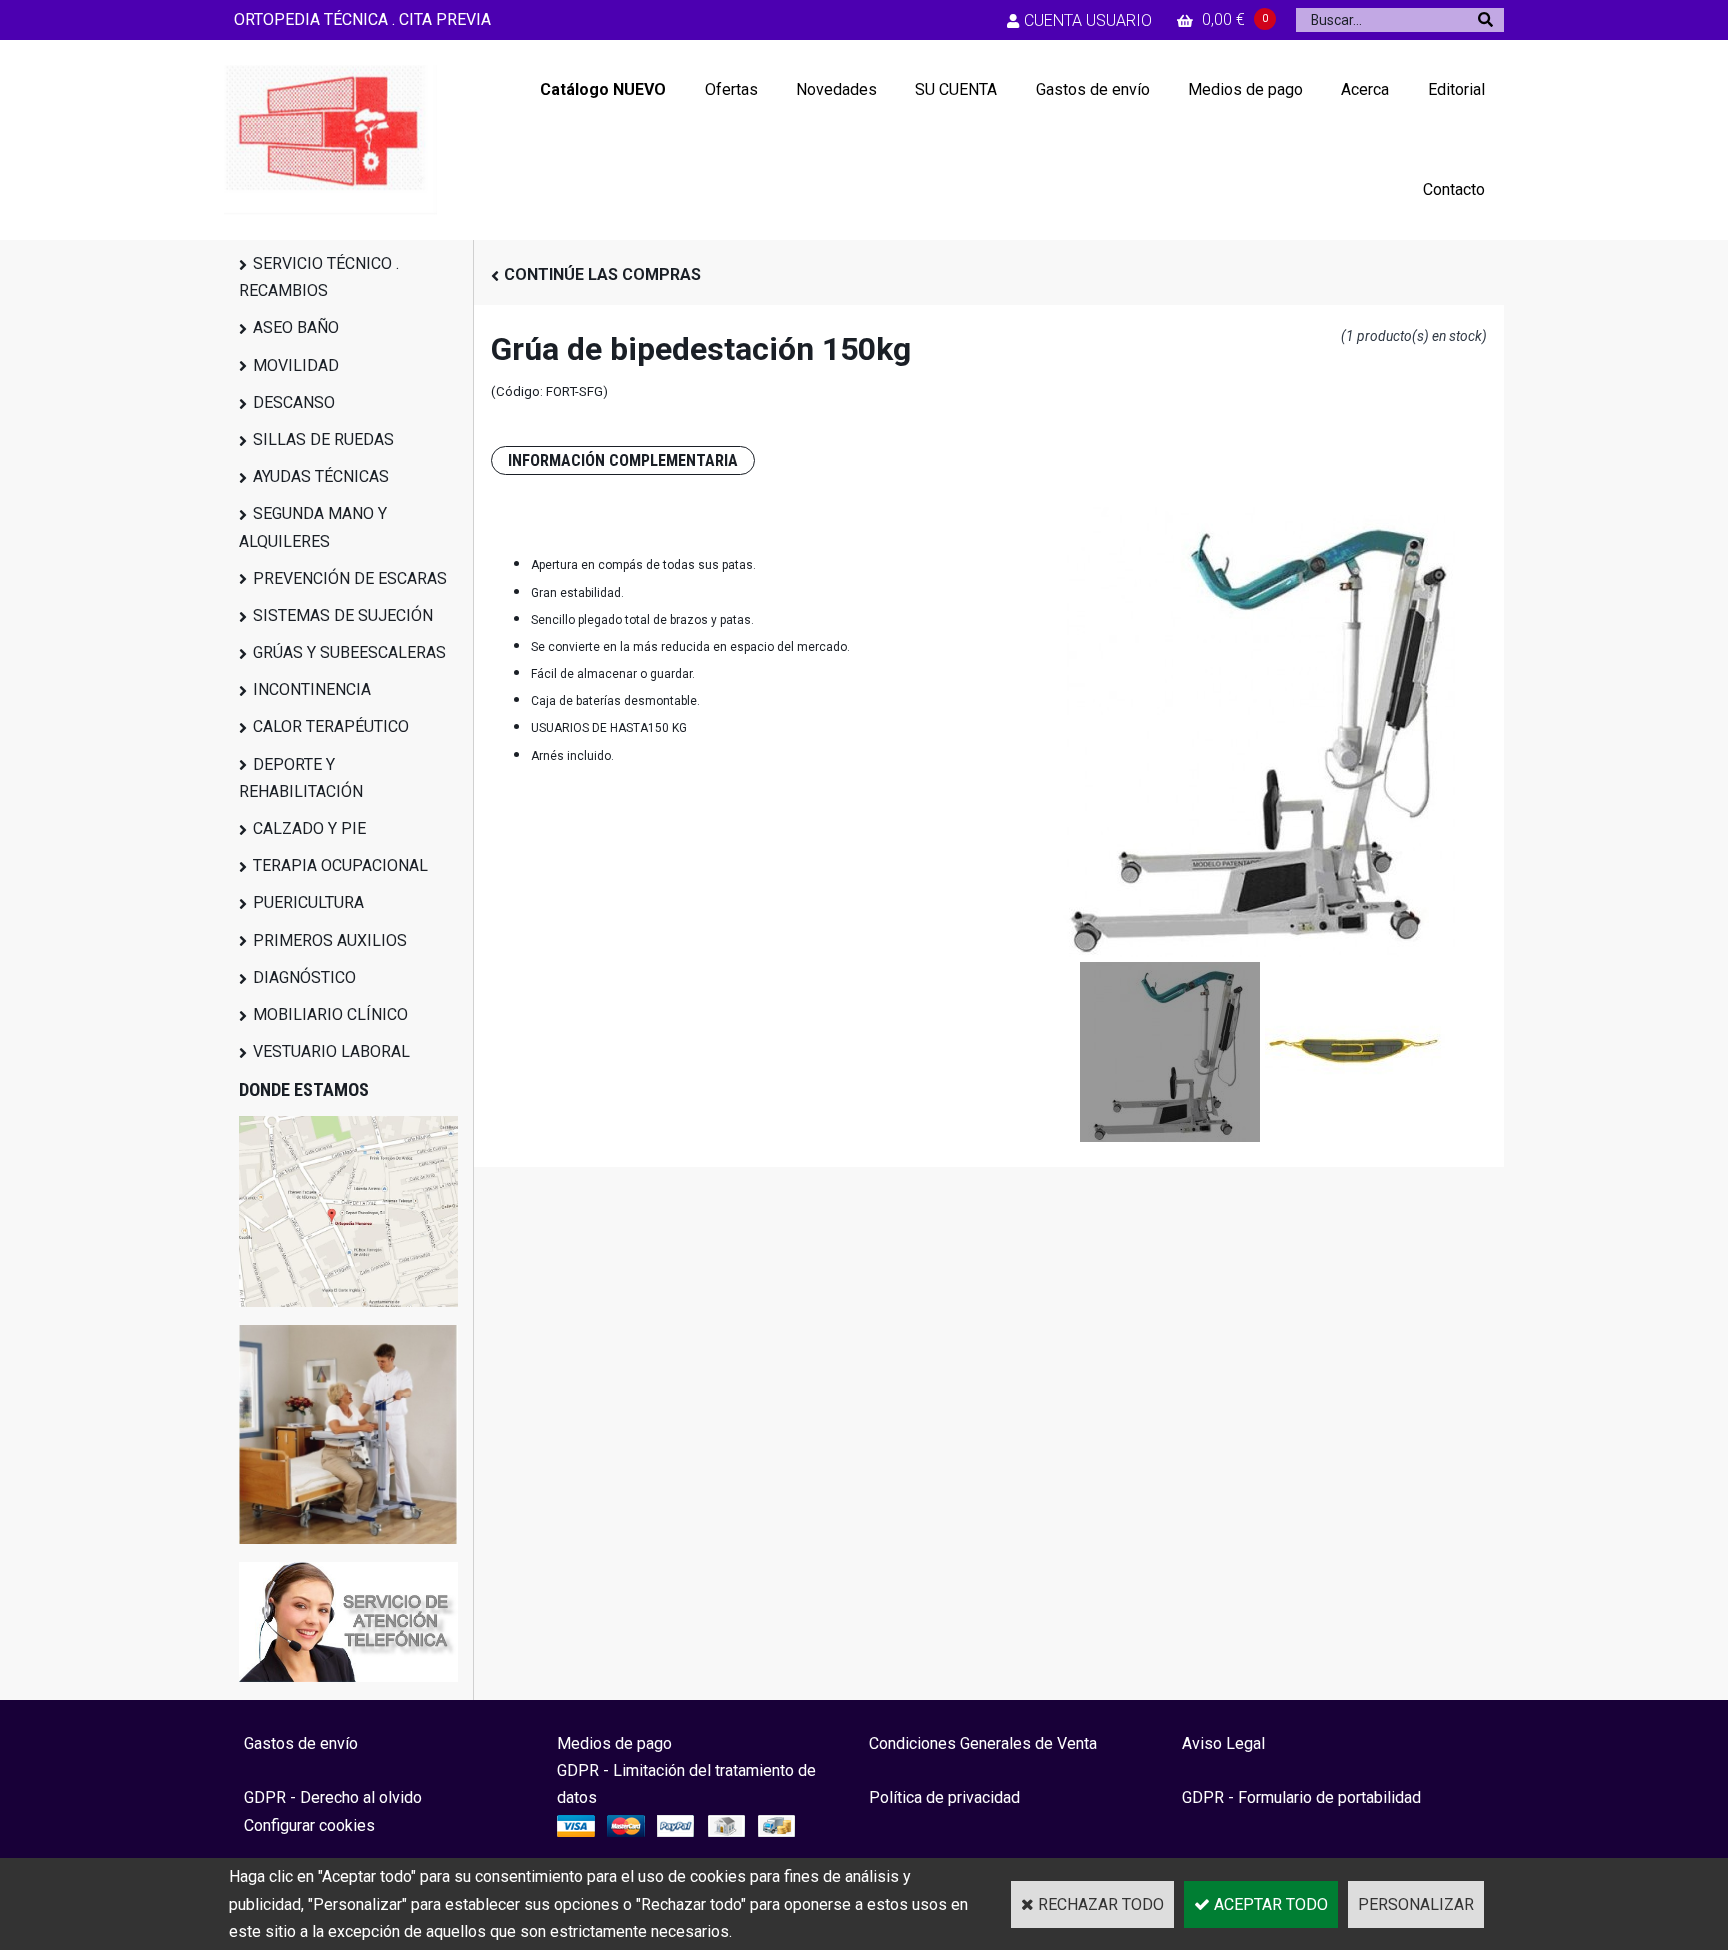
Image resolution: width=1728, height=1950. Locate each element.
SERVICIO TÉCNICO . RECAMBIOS (319, 277)
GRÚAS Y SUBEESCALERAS (349, 652)
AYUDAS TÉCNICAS (321, 476)
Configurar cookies (309, 1825)
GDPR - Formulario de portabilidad (1301, 1797)
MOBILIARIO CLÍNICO (330, 1014)
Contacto (1454, 189)
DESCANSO (294, 402)
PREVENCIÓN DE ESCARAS (350, 578)
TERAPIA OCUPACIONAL (340, 865)
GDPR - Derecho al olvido (333, 1797)
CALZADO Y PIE (309, 828)
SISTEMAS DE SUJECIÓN (343, 615)
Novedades (836, 89)
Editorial (1456, 89)
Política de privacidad (944, 1797)
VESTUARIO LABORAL (331, 1051)
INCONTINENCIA (312, 689)
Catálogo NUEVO (603, 89)
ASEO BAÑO (296, 327)
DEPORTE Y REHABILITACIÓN (301, 778)
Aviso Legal (1223, 1743)
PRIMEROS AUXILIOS (330, 940)
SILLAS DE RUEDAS (323, 439)
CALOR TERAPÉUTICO (331, 726)
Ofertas (731, 89)
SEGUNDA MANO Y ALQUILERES (313, 527)
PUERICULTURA (308, 902)
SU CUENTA (956, 89)
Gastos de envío (1093, 89)
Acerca (1365, 89)
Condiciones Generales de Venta (983, 1743)
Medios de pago (1245, 89)
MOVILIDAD (296, 365)
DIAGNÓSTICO (304, 977)
